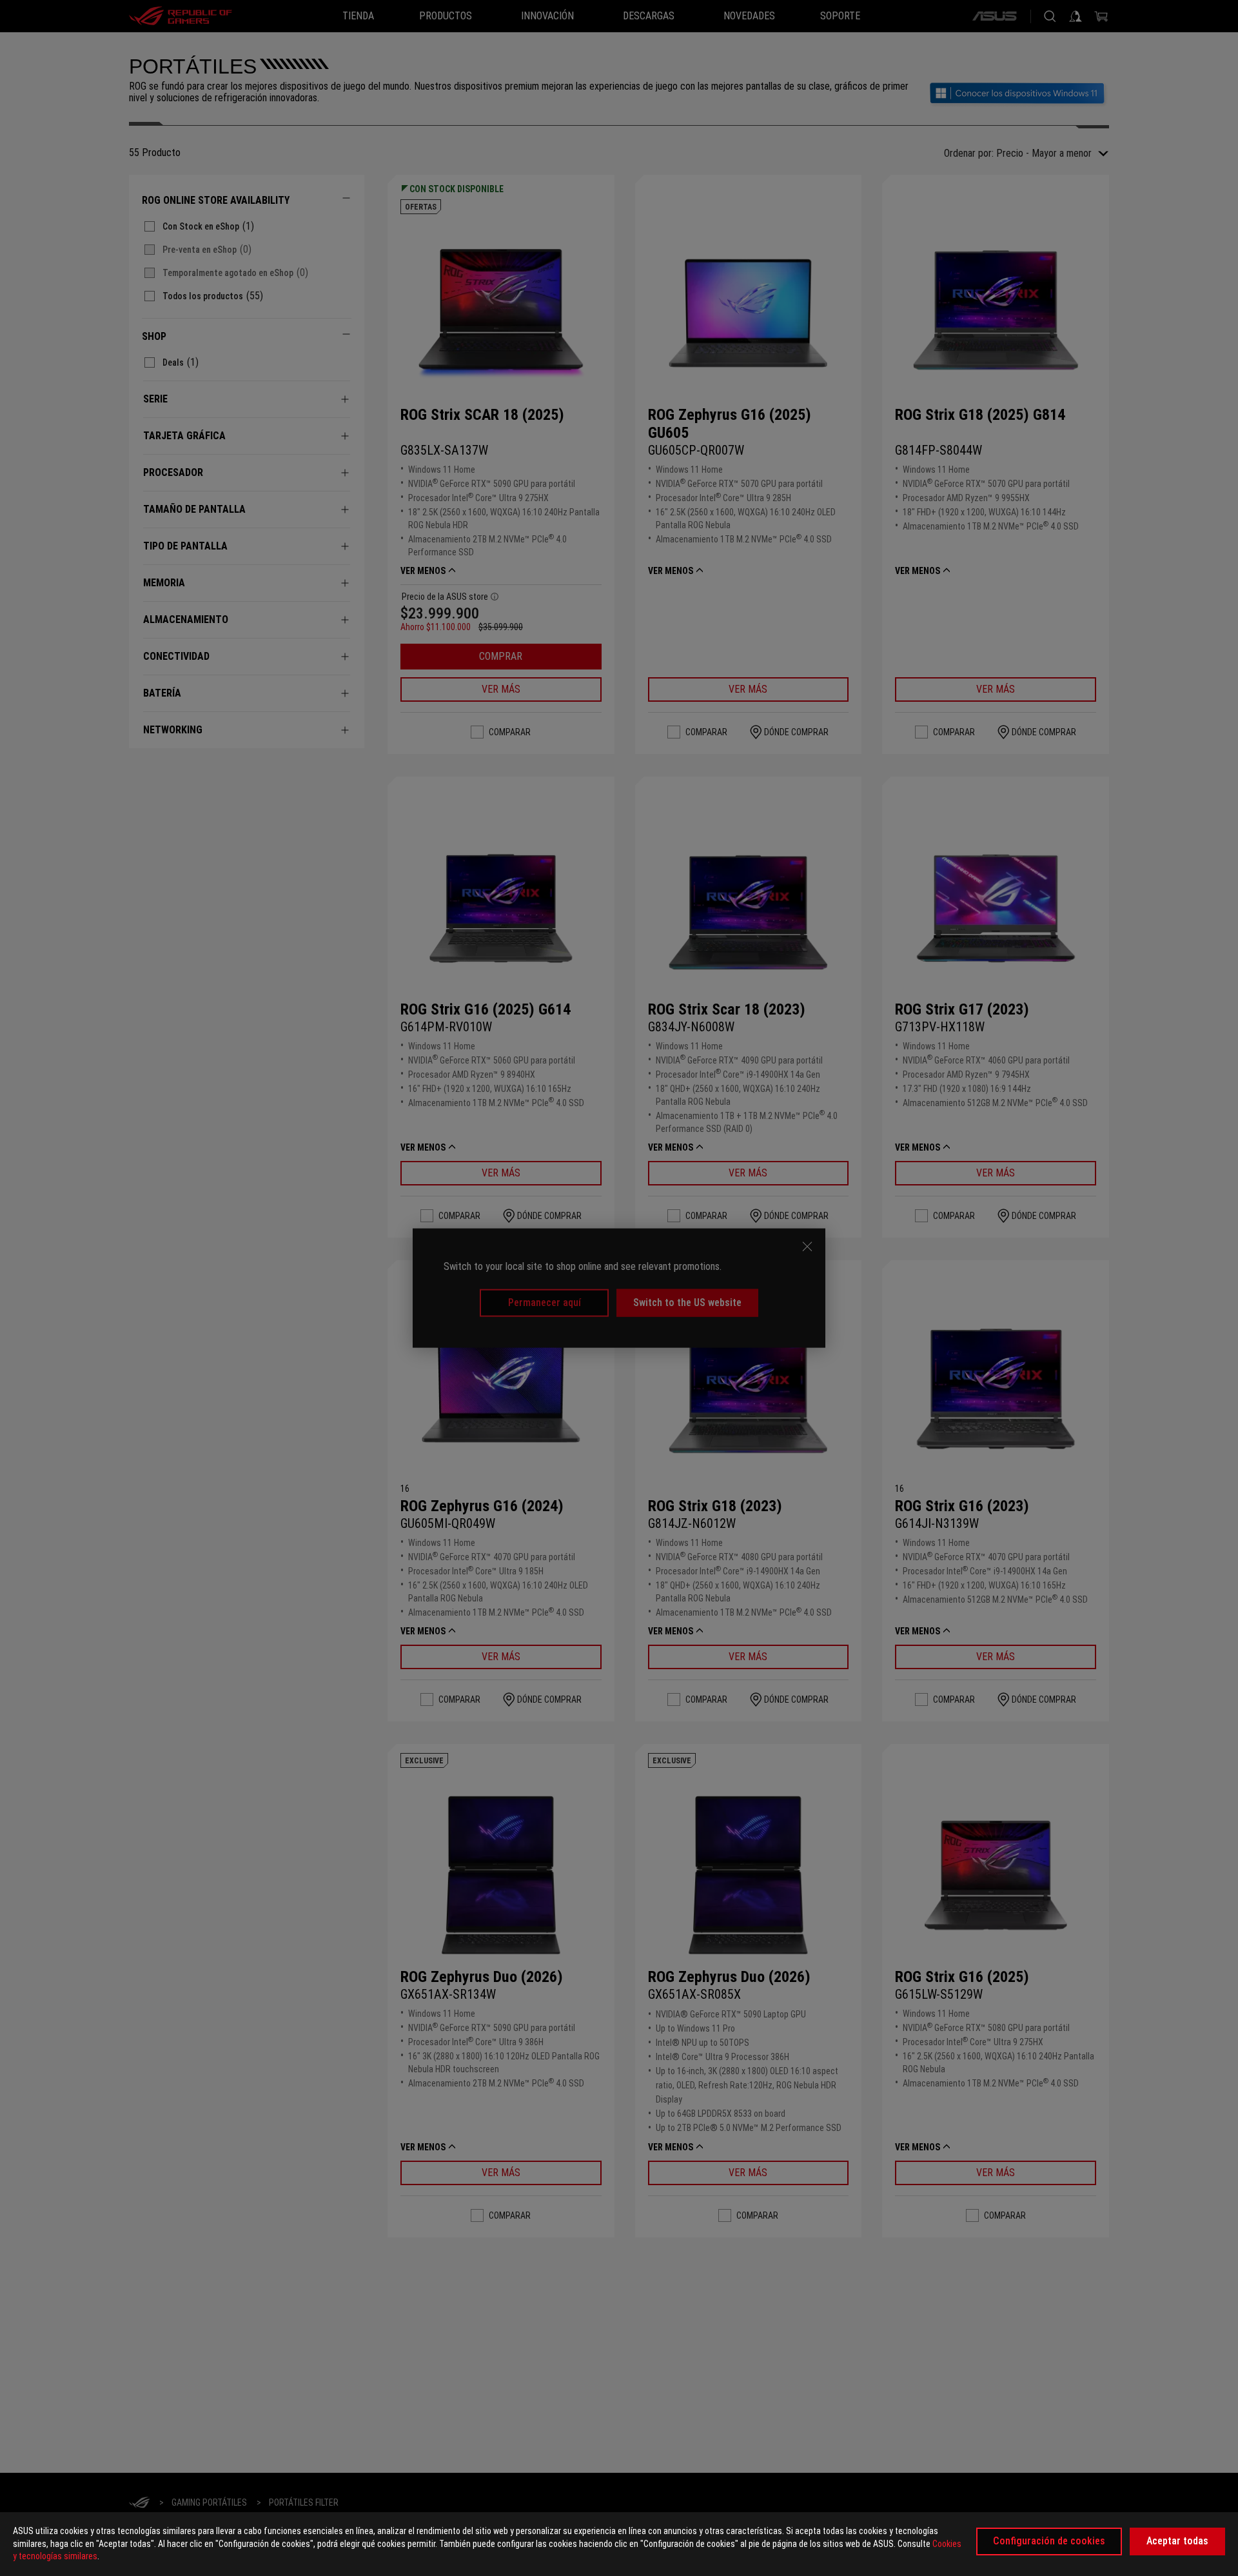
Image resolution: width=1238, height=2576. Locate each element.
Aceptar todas (1177, 2541)
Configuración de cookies (1049, 2541)
